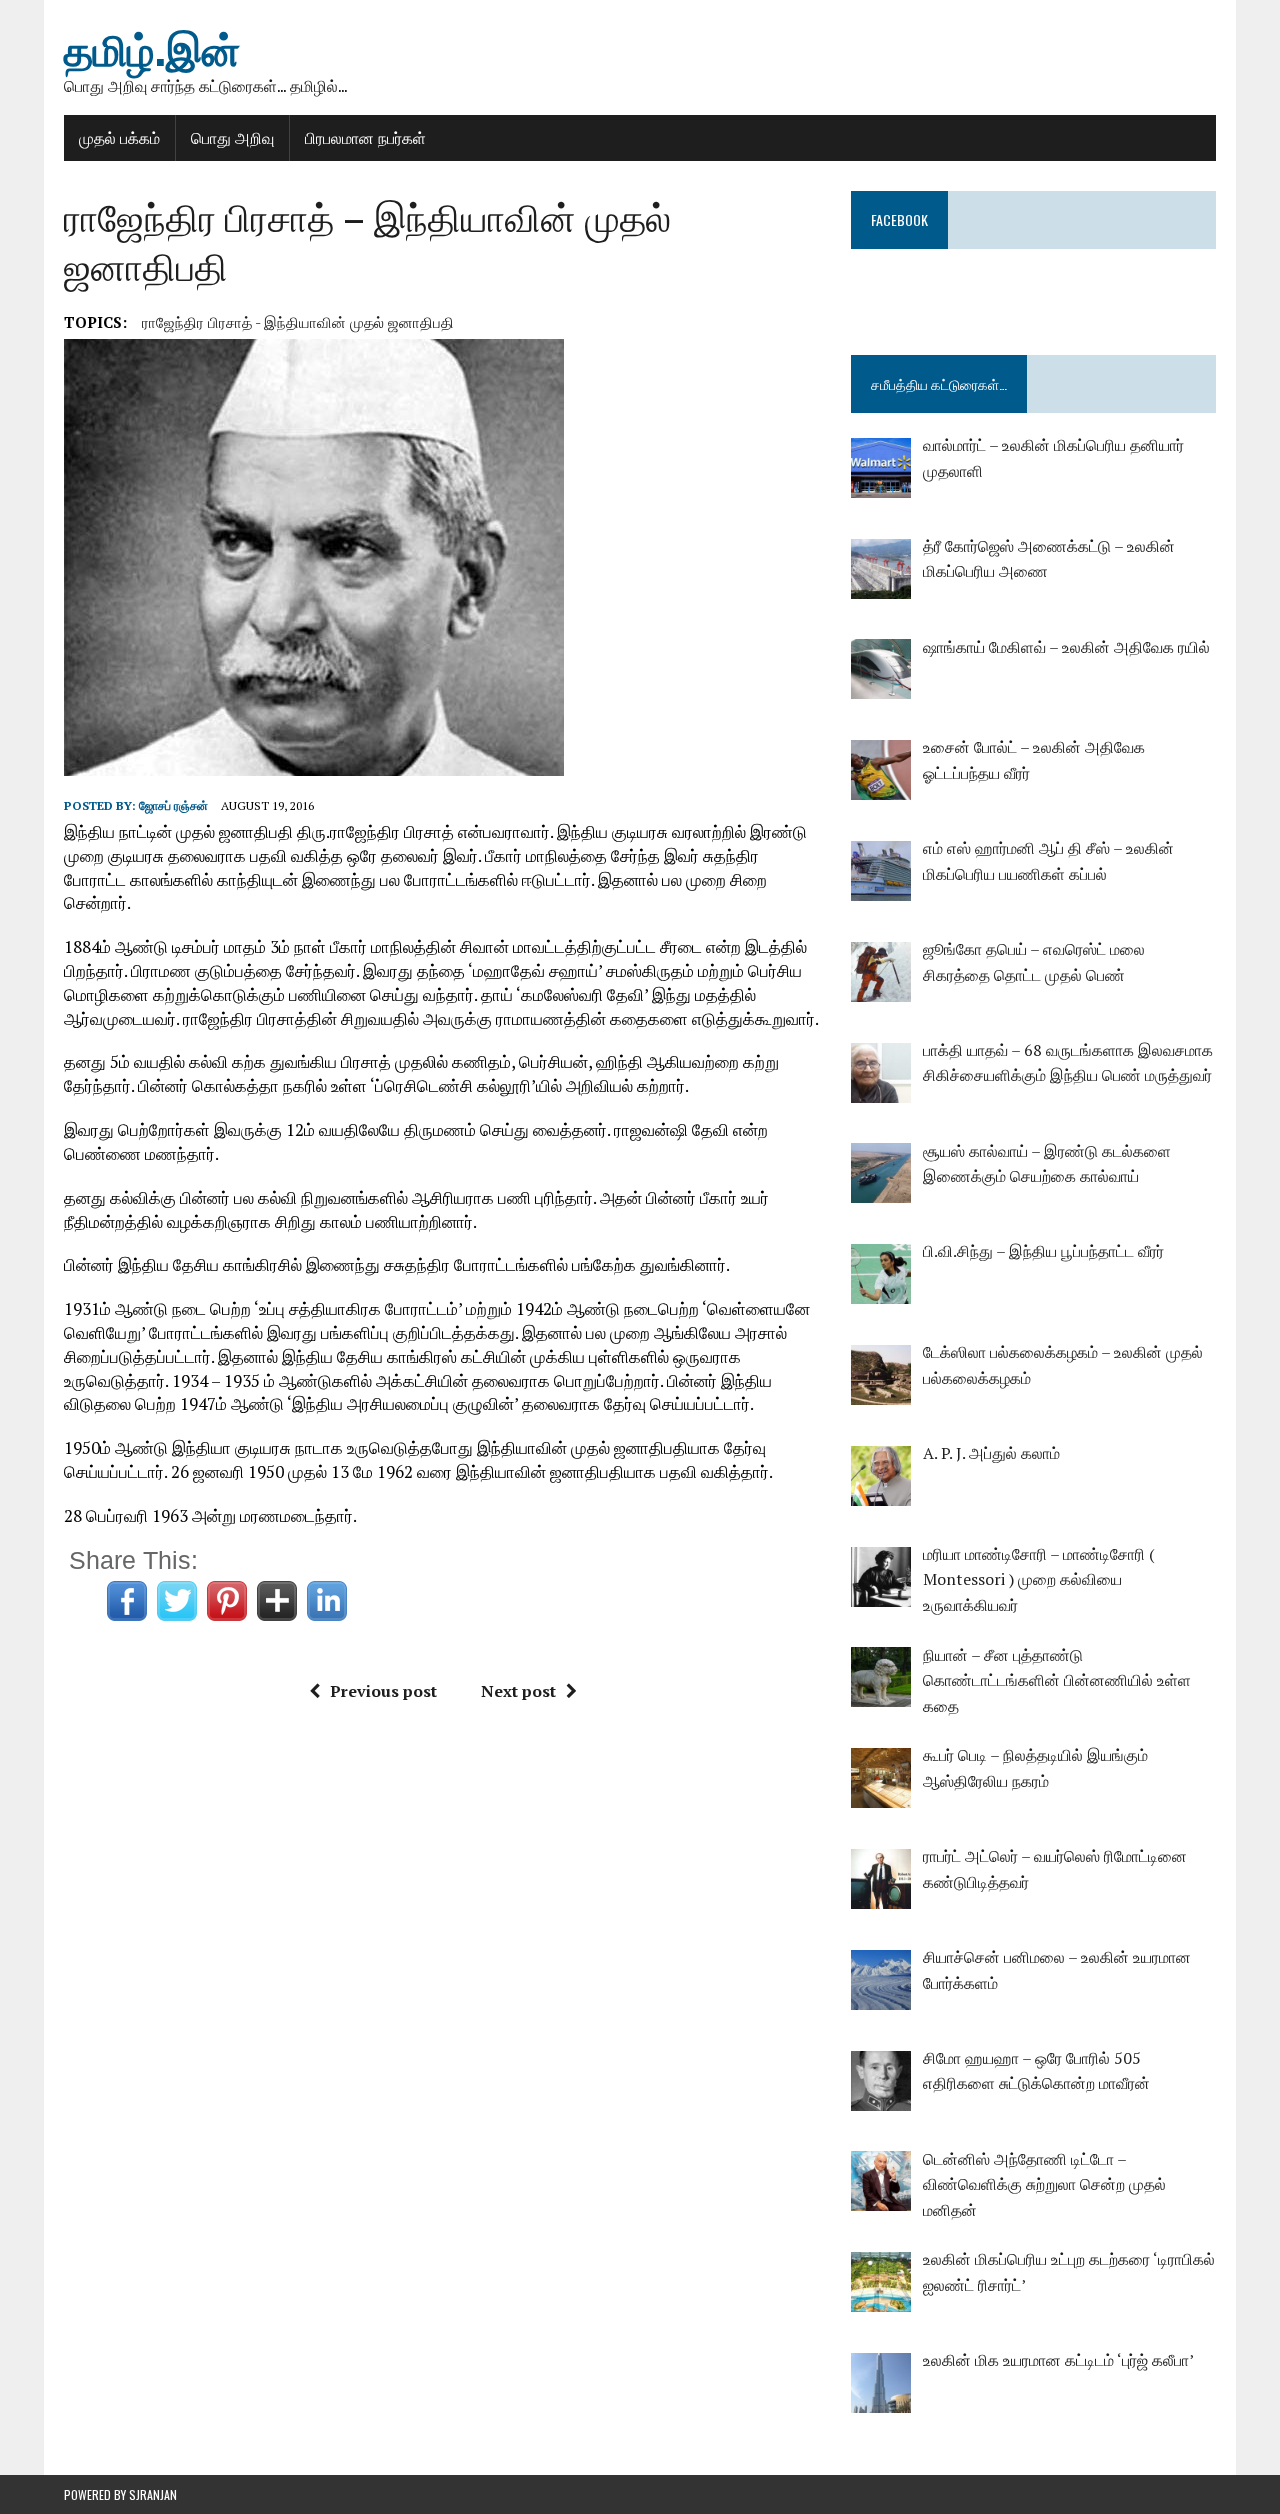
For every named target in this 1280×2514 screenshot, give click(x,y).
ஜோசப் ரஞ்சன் (173, 805)
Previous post (383, 1691)
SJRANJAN (153, 2494)
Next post (518, 1691)
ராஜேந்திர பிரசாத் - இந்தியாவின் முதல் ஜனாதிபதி (298, 322)
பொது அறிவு (232, 137)
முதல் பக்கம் (119, 137)
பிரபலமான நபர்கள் (365, 137)
